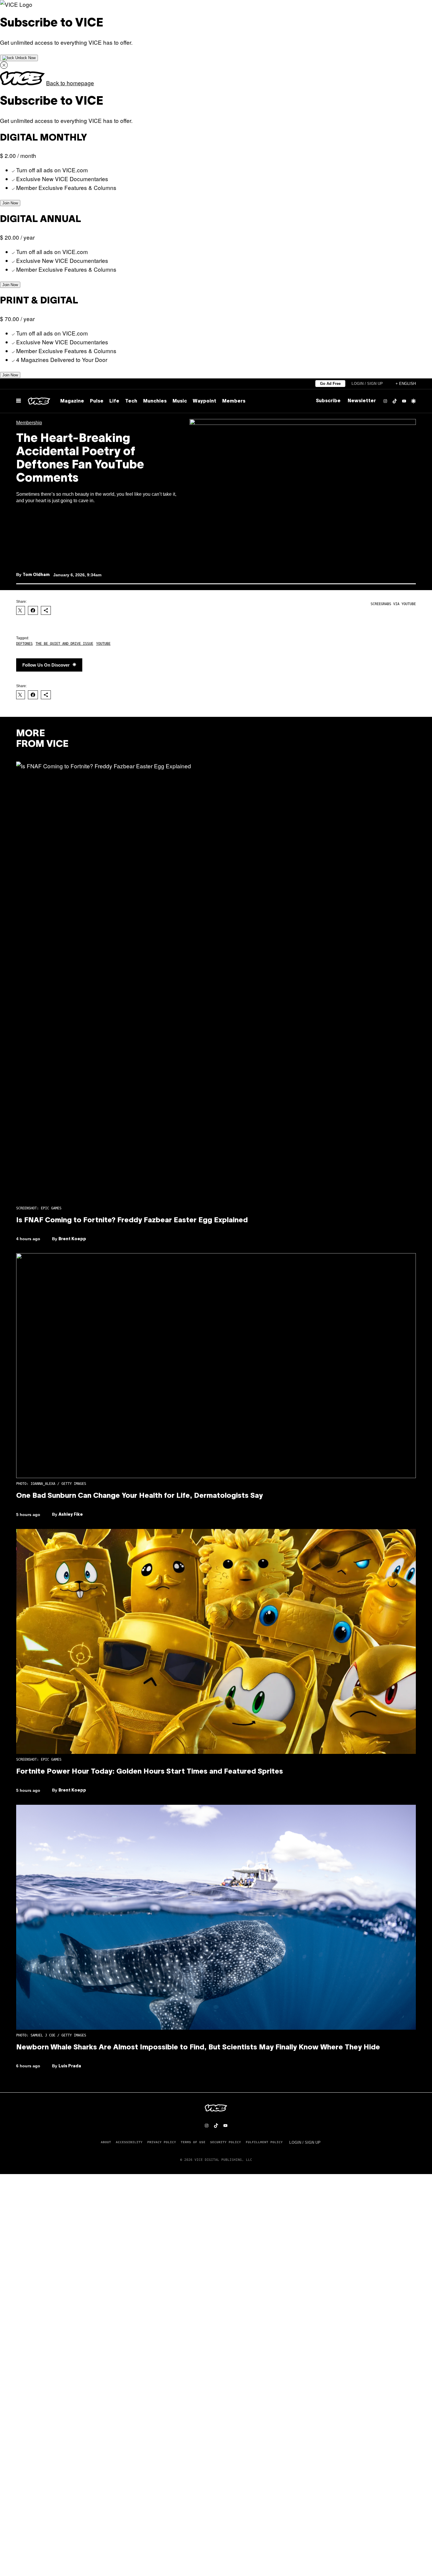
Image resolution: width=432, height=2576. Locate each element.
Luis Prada (70, 2066)
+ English (406, 384)
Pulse (97, 401)
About (106, 2142)
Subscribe (328, 401)
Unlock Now (25, 58)
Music (180, 401)
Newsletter (362, 401)
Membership (29, 423)
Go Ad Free (330, 384)
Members (234, 401)
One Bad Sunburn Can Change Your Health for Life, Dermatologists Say (139, 1496)
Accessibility (129, 2142)
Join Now (10, 203)
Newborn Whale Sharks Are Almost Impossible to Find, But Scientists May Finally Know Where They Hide (198, 2048)
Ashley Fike (71, 1515)
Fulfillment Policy (264, 2142)
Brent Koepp (72, 1239)
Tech (131, 401)
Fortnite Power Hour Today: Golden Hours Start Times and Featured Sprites (150, 1772)
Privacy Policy (162, 2142)
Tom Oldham (36, 575)
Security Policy (226, 2142)
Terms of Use (193, 2142)
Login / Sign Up (367, 384)
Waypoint (205, 401)
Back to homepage (70, 83)
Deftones (24, 644)
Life (114, 401)
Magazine (72, 401)
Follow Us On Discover (46, 665)
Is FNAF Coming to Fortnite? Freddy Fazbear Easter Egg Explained (132, 1221)
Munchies (155, 401)
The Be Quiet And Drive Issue (64, 644)
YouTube (103, 644)
